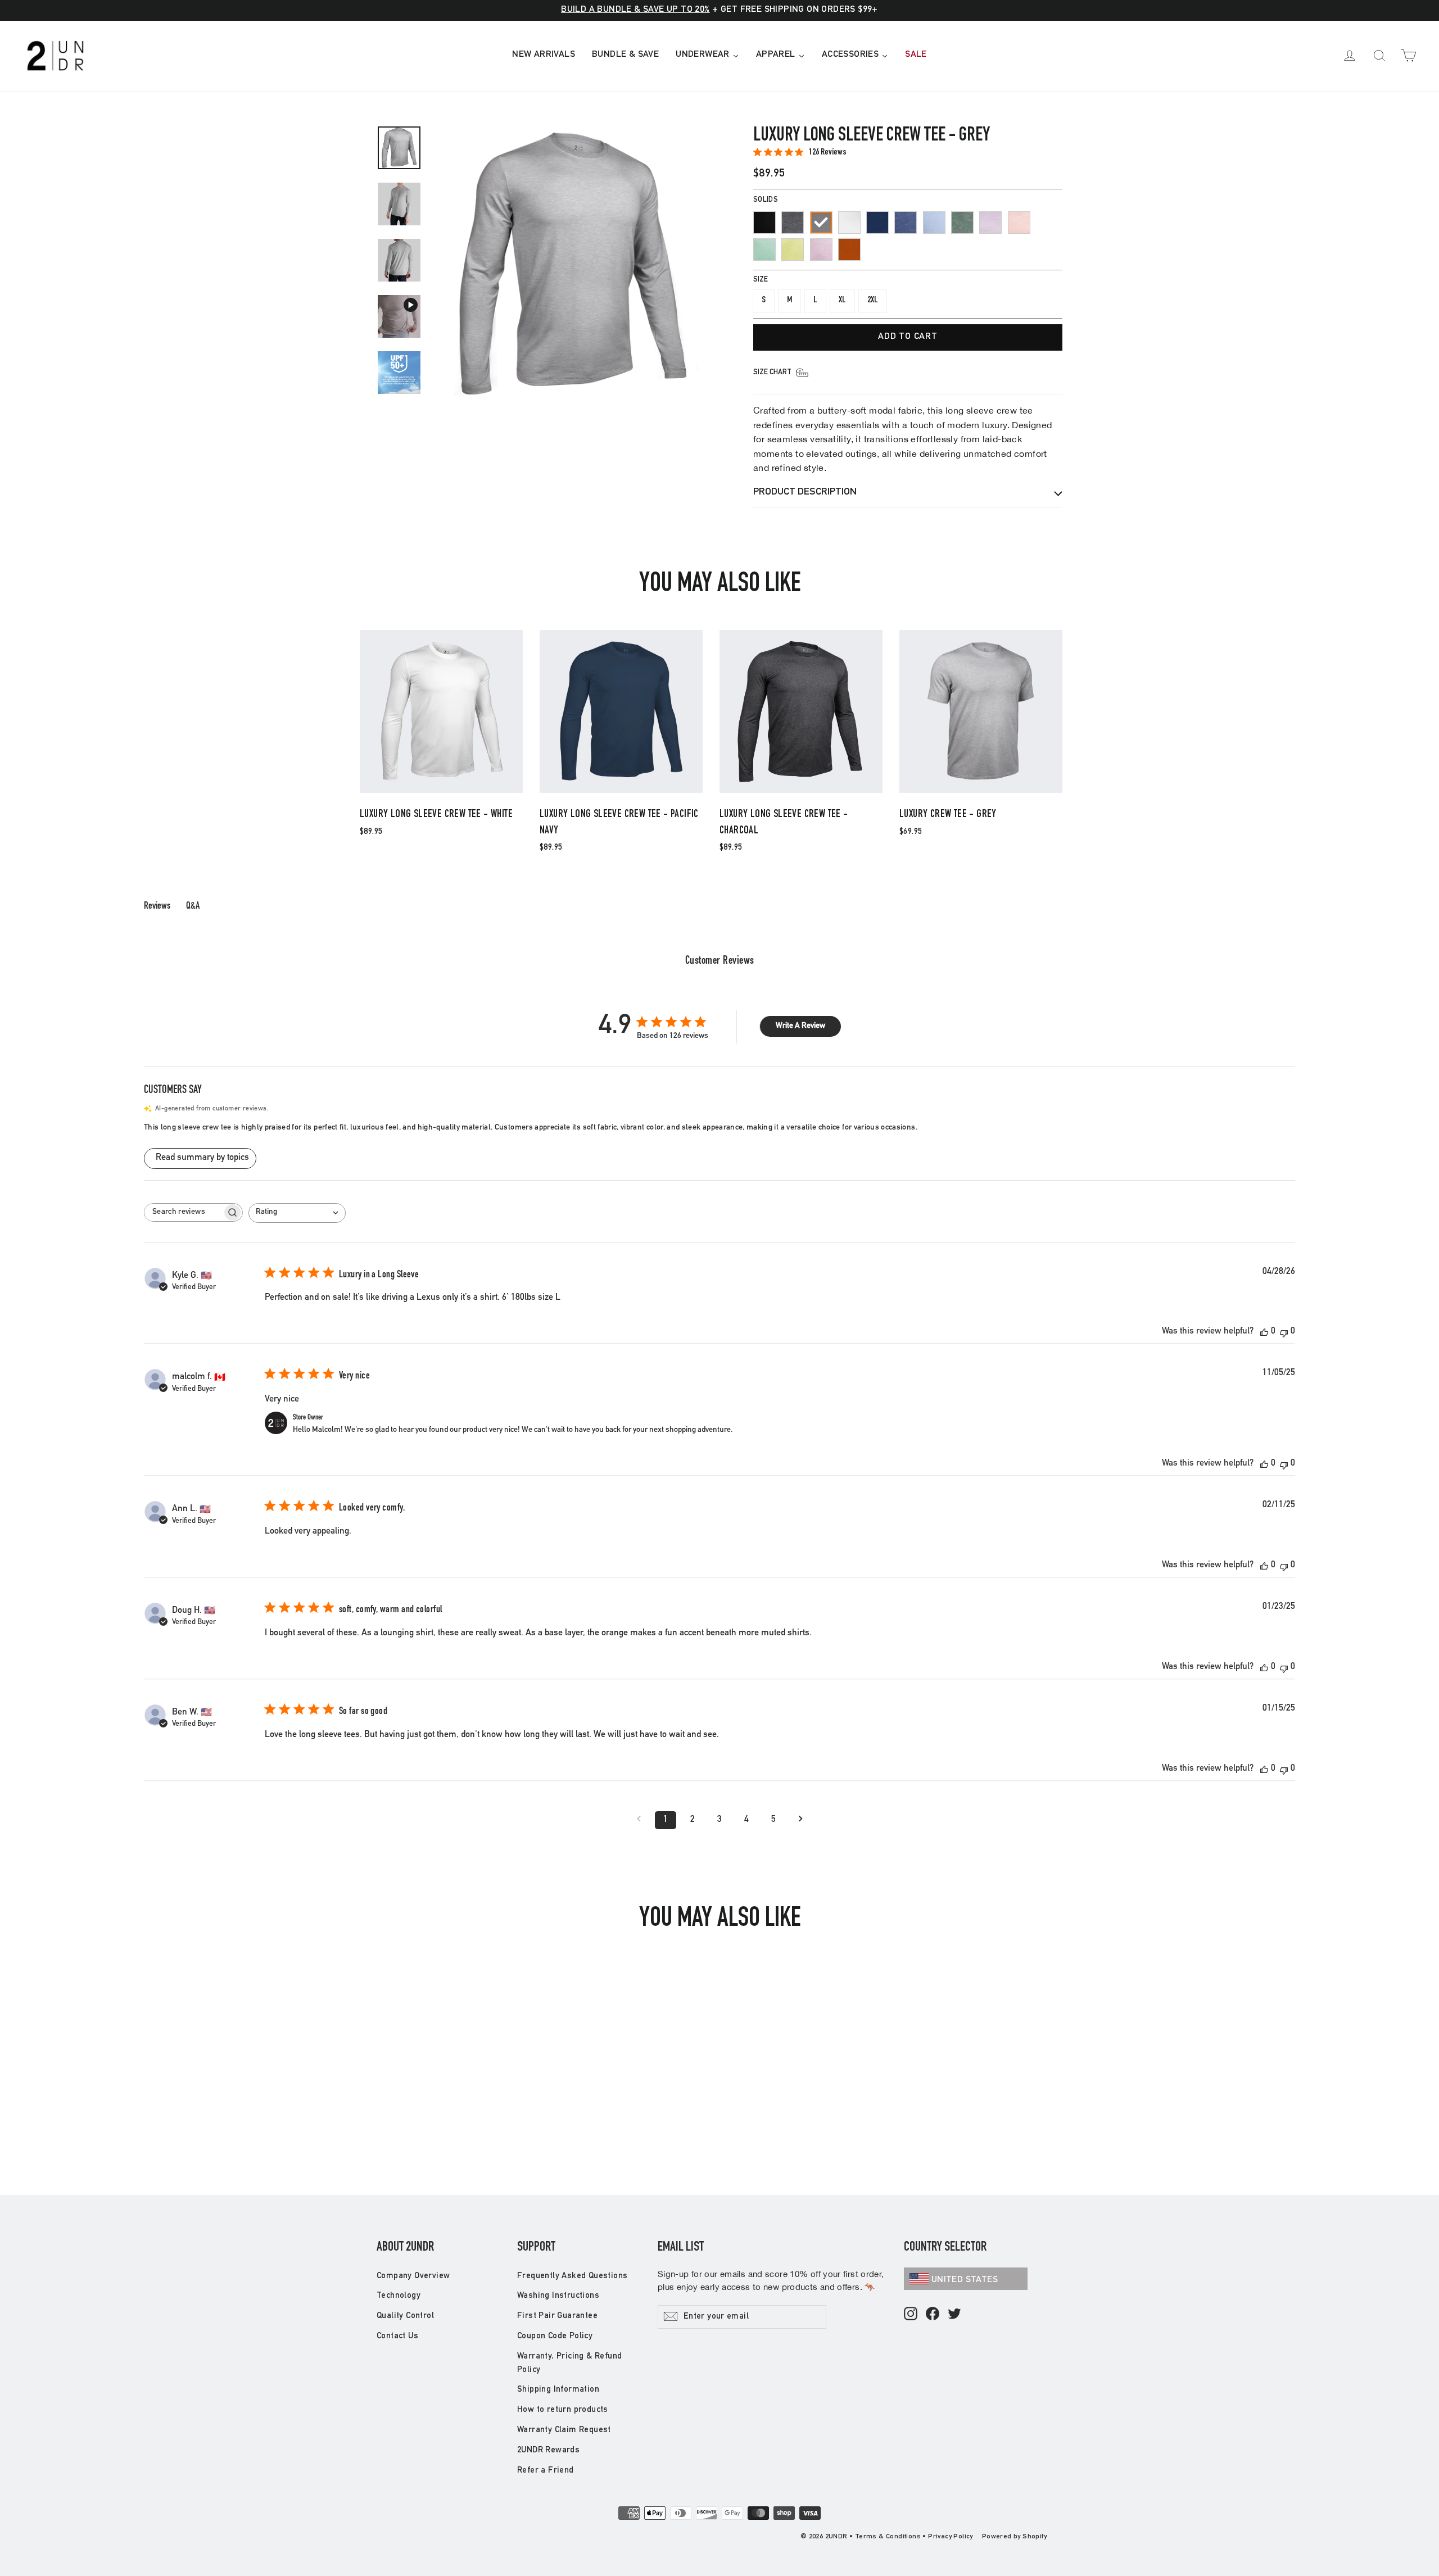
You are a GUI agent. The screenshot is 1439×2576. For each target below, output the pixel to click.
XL (842, 301)
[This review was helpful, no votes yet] (1264, 1332)
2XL (873, 301)
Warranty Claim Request (564, 2430)
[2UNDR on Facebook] (933, 2314)
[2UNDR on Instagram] (911, 2314)
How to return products (563, 2410)
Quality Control (405, 2316)
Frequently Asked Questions (572, 2276)
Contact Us (397, 2336)
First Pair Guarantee (557, 2316)
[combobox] (297, 1213)
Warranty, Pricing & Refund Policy (569, 2363)
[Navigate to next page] (800, 1820)
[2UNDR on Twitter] (954, 2314)
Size (761, 280)
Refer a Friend (546, 2471)
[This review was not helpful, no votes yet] (1284, 1332)
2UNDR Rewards (548, 2450)
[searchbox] (183, 1212)
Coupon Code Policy (555, 2336)
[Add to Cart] (441, 792)
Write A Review (800, 1026)
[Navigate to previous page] (639, 1820)
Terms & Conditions (888, 2537)
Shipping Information (558, 2390)
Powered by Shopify (1014, 2537)
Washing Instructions (558, 2296)
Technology (399, 2296)
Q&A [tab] (193, 906)
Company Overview (413, 2276)
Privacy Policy (951, 2537)
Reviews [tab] (157, 906)
